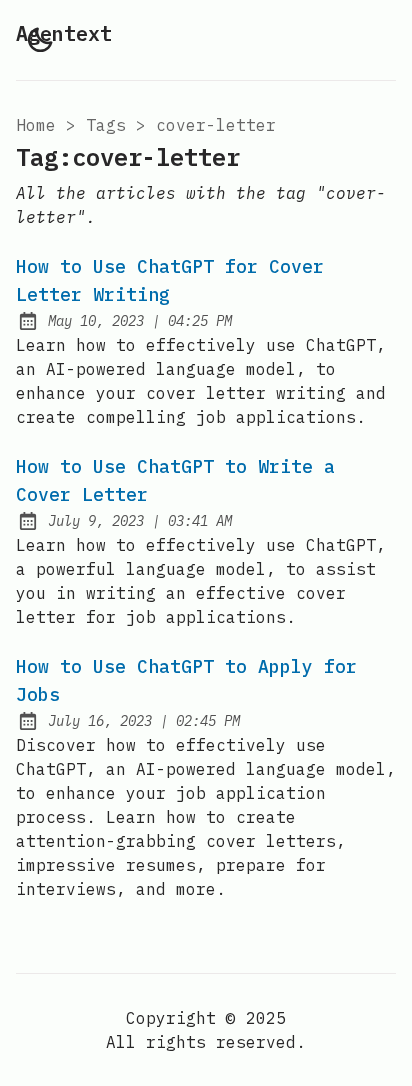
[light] (40, 40)
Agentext (64, 33)
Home (36, 125)
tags (106, 125)
